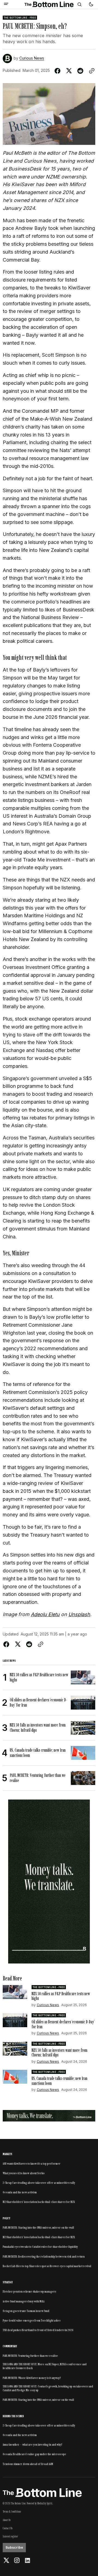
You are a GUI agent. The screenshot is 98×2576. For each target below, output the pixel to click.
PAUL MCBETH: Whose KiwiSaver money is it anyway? (32, 2378)
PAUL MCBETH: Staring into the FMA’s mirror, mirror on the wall (38, 2228)
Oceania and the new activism (20, 2192)
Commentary (10, 2346)
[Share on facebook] (59, 71)
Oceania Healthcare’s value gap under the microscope (34, 2454)
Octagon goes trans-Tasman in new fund (26, 2311)
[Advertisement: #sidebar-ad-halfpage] (49, 1882)
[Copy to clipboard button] (91, 71)
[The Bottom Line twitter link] (7, 2560)
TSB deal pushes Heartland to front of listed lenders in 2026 (38, 2330)
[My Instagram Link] (17, 2560)
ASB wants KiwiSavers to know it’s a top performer (32, 2164)
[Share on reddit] (80, 71)
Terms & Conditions (12, 2511)
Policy (7, 2218)
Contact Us (8, 2528)
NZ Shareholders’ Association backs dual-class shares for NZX (39, 2202)
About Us (7, 2520)
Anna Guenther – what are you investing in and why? (33, 2445)
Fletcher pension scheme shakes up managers (29, 2291)
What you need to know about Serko (24, 2173)
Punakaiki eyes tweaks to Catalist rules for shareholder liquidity (40, 2247)
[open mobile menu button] (6, 4)
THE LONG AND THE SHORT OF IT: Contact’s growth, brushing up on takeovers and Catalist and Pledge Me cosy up (48, 2388)
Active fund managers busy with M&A (24, 2301)
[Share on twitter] (69, 71)
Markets (7, 2154)
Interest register (10, 2536)
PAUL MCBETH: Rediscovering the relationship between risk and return (44, 2256)
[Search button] (79, 4)
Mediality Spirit (45, 2503)
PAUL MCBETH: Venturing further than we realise (30, 2356)
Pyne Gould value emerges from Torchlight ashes (32, 2320)
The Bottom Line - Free (20, 18)
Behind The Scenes (13, 2416)
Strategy (8, 2282)
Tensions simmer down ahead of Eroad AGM (28, 2464)
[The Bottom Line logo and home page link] (49, 4)
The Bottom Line (18, 2503)
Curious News (32, 58)
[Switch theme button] (91, 4)
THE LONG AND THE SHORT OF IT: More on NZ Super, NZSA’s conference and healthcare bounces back (45, 2366)
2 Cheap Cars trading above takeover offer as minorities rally (39, 2183)
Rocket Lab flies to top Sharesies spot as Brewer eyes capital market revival (47, 2266)
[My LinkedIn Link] (27, 2560)
